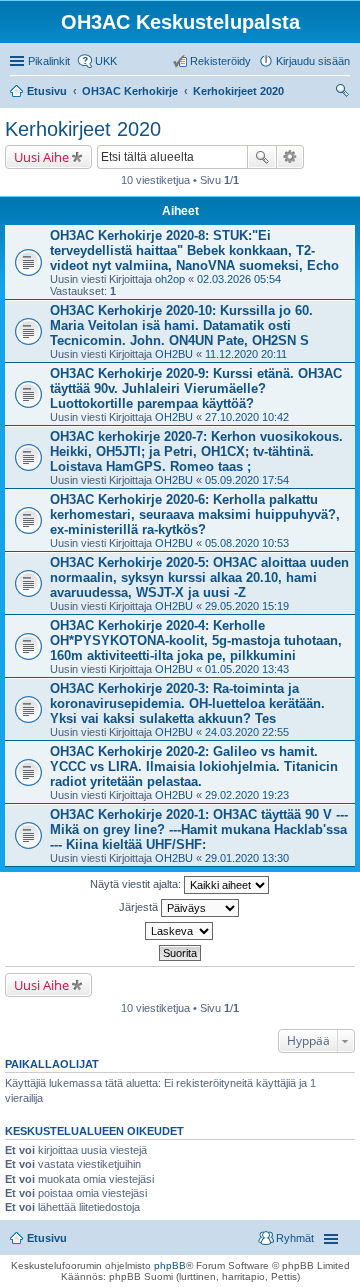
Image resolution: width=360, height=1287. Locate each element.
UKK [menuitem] (106, 61)
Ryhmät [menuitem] (295, 1238)
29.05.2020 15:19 (247, 606)
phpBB (170, 1265)
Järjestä (140, 907)
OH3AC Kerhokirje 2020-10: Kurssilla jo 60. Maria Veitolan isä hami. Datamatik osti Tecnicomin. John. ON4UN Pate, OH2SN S (181, 325)
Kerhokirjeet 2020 (83, 129)
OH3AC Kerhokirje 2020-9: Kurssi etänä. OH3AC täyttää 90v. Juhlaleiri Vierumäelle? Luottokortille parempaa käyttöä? (196, 388)
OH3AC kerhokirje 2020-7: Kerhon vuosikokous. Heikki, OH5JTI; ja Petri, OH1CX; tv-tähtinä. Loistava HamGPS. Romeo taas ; (196, 451)
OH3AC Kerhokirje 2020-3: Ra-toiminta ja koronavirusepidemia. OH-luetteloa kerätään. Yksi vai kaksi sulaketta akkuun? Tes (187, 703)
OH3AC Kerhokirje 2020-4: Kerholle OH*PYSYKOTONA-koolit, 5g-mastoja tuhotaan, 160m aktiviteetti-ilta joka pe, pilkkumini (196, 640)
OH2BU (174, 354)
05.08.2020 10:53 (247, 543)
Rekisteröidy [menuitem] (220, 61)
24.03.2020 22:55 (247, 732)
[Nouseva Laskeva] (180, 931)
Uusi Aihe (41, 157)
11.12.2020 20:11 (246, 354)
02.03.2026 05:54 (239, 279)
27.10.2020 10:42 (247, 417)
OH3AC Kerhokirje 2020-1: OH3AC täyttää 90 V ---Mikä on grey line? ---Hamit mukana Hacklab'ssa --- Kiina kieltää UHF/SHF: (199, 829)
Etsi (262, 157)
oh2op (170, 279)
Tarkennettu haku (290, 157)
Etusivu (47, 1238)
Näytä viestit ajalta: (137, 884)
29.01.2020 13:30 (247, 858)
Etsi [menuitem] (344, 93)
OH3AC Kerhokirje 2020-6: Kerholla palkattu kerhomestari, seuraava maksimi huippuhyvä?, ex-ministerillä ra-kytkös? (195, 514)
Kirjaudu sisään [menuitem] (313, 61)
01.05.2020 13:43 (247, 669)
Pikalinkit (49, 61)
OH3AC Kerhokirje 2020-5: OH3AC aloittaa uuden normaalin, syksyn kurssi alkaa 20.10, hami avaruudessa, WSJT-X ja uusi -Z (199, 577)
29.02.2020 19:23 (247, 795)
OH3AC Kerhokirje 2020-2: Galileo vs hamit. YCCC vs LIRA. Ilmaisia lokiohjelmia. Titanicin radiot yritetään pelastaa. (194, 766)
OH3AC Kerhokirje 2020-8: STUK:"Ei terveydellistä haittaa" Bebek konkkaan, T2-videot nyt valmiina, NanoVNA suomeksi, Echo (194, 250)
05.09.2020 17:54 (247, 480)
